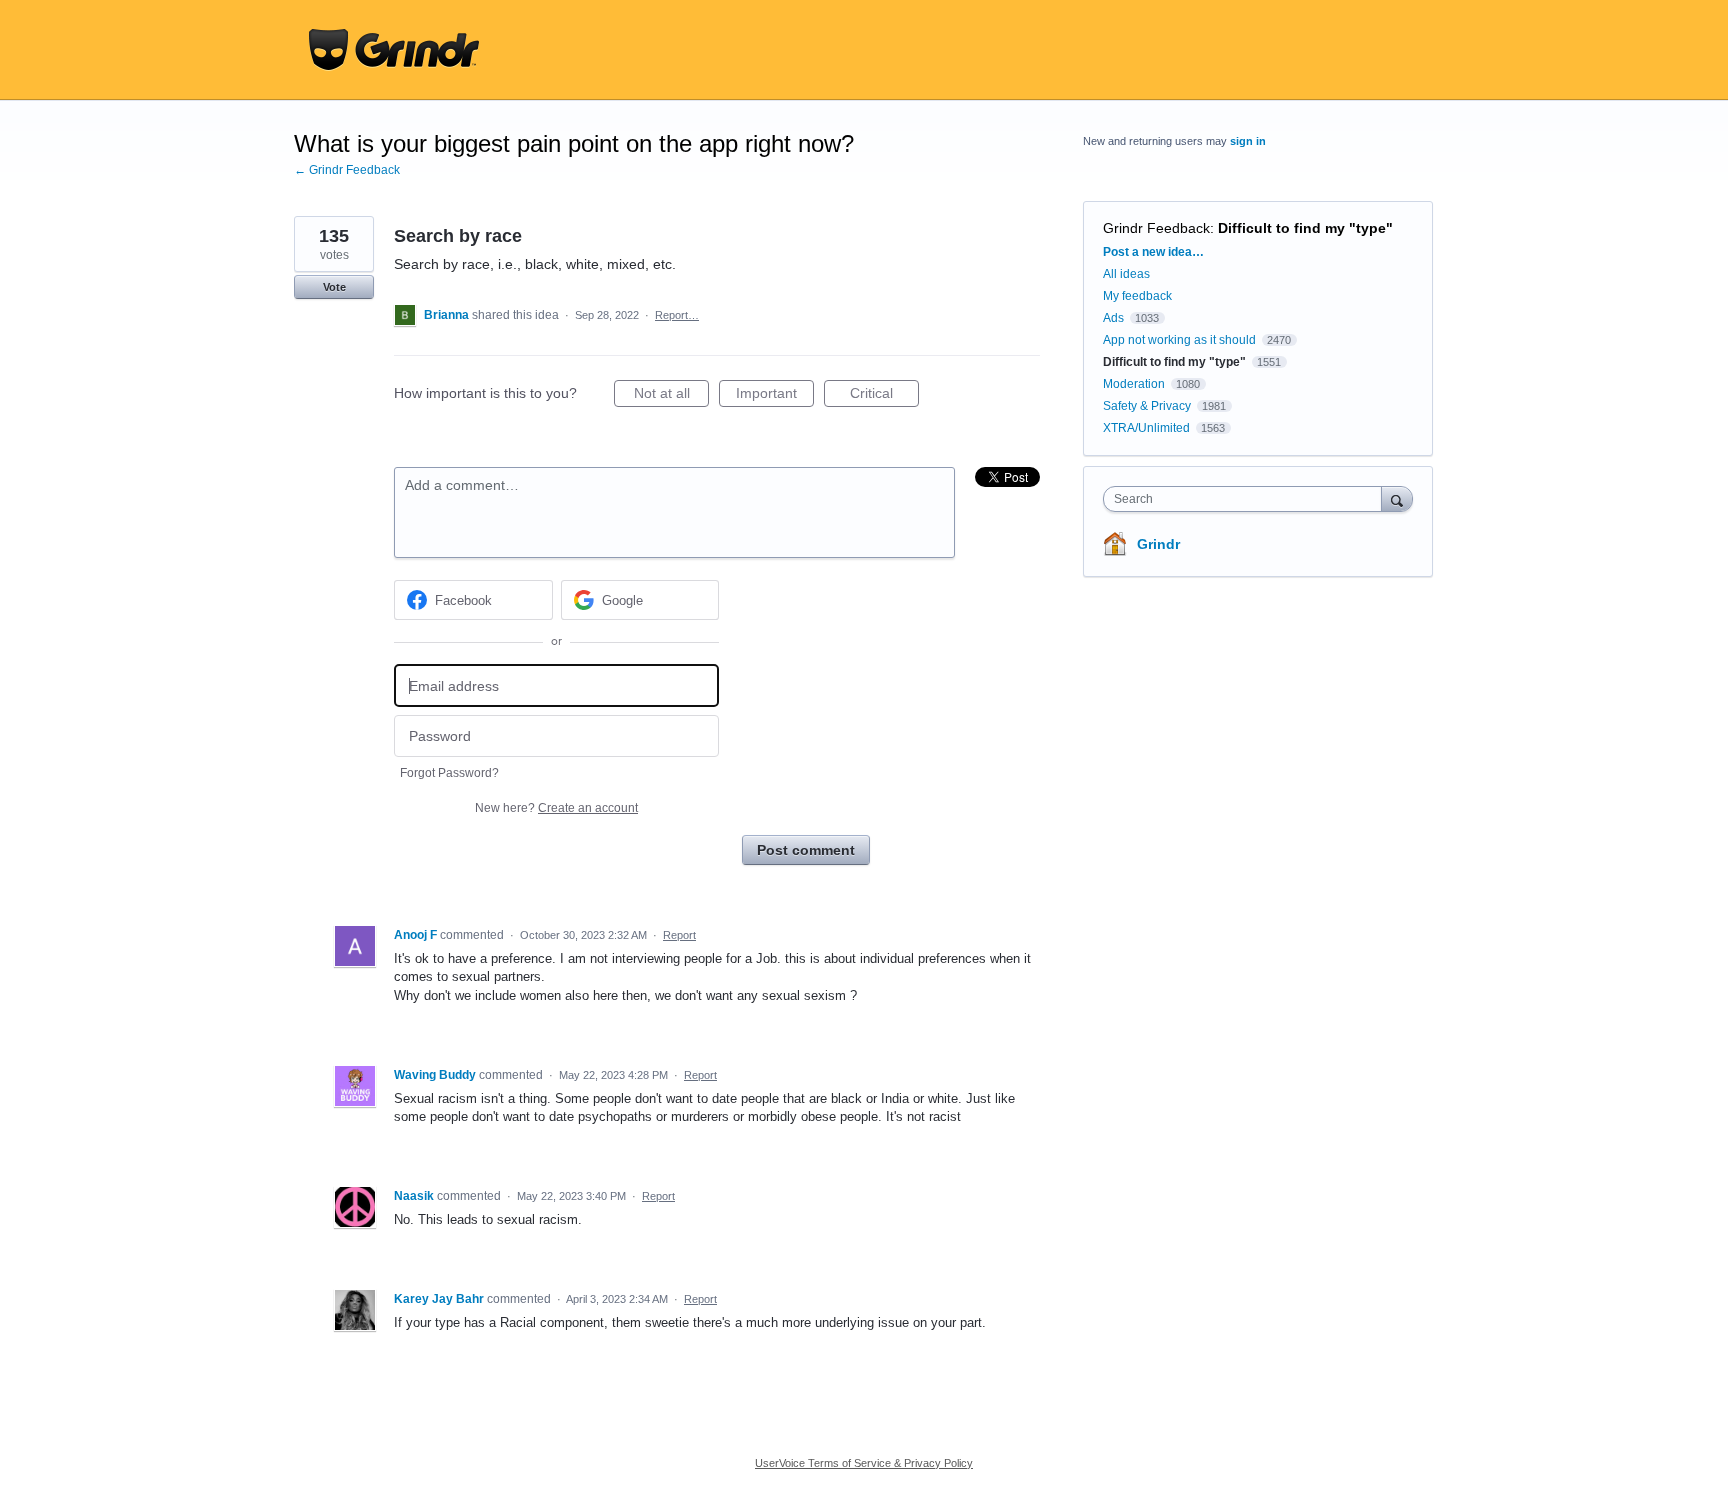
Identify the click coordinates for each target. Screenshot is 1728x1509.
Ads (1113, 318)
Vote (334, 287)
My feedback (1137, 296)
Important (775, 396)
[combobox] (1247, 499)
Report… (677, 315)
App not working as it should (1179, 340)
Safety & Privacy (1148, 406)
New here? (556, 808)
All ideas (1126, 274)
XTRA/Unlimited (1146, 428)
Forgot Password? (449, 773)
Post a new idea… (1153, 252)
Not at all (671, 396)
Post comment (806, 850)
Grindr (1158, 544)
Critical (884, 396)
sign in (1248, 141)
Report (679, 935)
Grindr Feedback (1156, 228)
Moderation (1135, 384)
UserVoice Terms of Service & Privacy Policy (864, 1463)
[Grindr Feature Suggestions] (394, 50)
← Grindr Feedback (347, 170)
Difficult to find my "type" (1305, 228)
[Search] (1397, 498)
